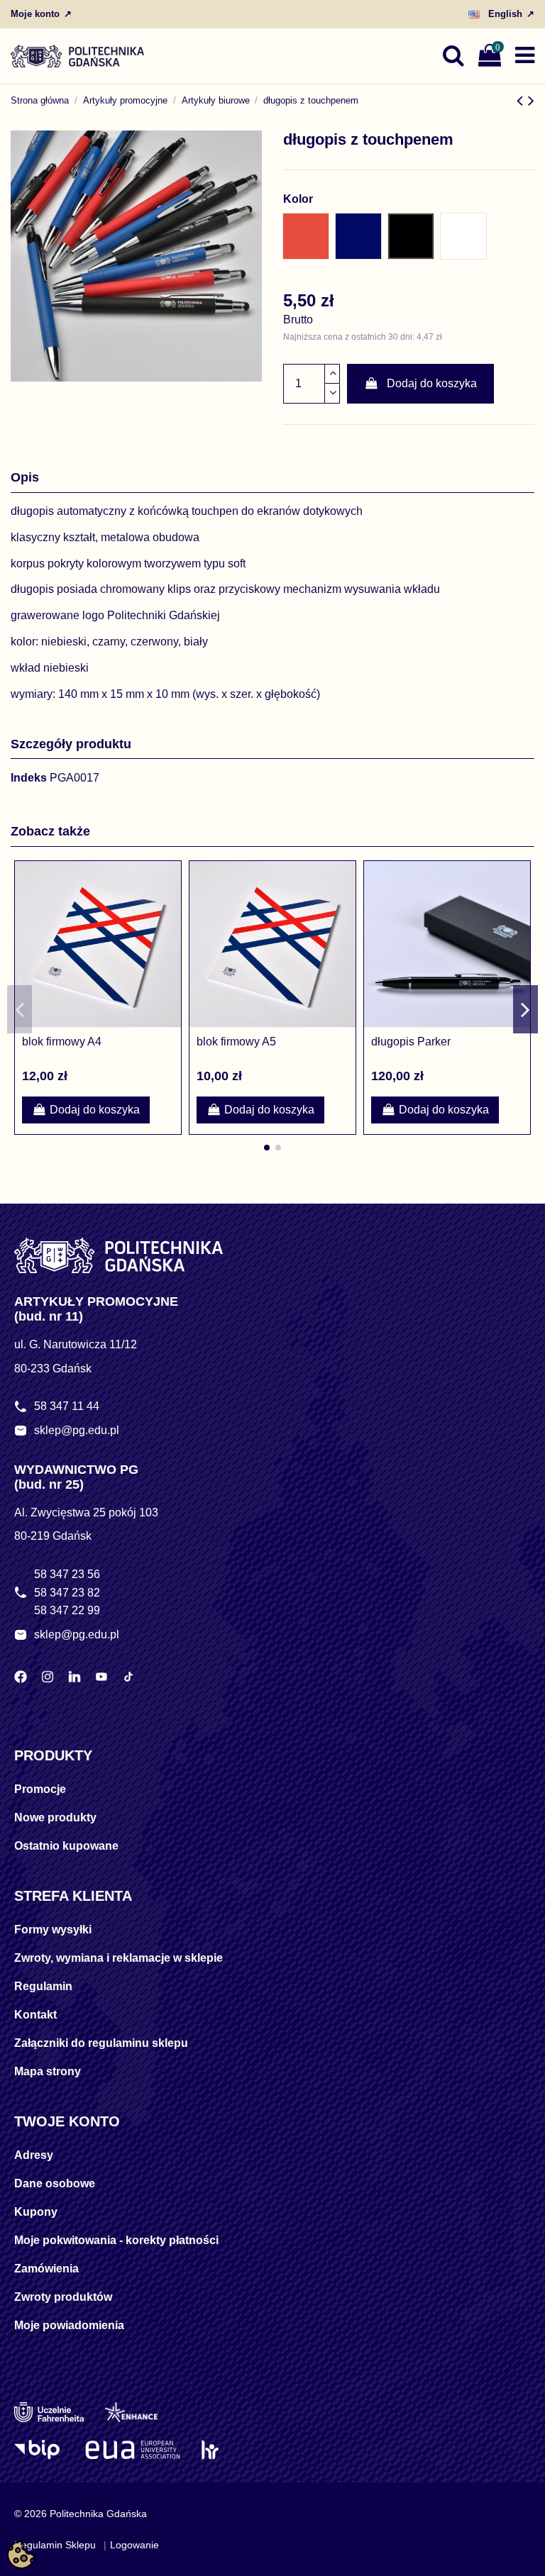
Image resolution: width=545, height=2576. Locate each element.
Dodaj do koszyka (432, 383)
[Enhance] (131, 2412)
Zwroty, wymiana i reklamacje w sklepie (119, 1958)
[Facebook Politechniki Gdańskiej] (21, 1677)
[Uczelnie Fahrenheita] (49, 2412)
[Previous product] (522, 100)
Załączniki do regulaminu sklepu (101, 2043)
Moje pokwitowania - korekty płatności (116, 2240)
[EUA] (133, 2450)
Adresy (34, 2155)
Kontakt (35, 2015)
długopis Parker (411, 1042)
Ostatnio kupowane (66, 1846)
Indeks (29, 778)
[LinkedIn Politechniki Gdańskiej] (75, 1677)
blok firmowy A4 (62, 1042)
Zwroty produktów (63, 2297)
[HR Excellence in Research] (210, 2450)
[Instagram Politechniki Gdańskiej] (48, 1677)
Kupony (36, 2212)
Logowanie (134, 2545)
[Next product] (531, 100)
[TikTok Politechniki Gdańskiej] (128, 1677)
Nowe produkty (55, 1817)
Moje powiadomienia (69, 2325)
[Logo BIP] (39, 2450)
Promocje (40, 1789)
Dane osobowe (55, 2183)
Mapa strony (48, 2071)
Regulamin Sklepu (55, 2545)
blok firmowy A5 (236, 1042)
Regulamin (43, 1986)
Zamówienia (46, 2269)
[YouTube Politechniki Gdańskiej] (101, 1677)
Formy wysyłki (53, 1930)
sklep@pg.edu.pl (77, 1430)
